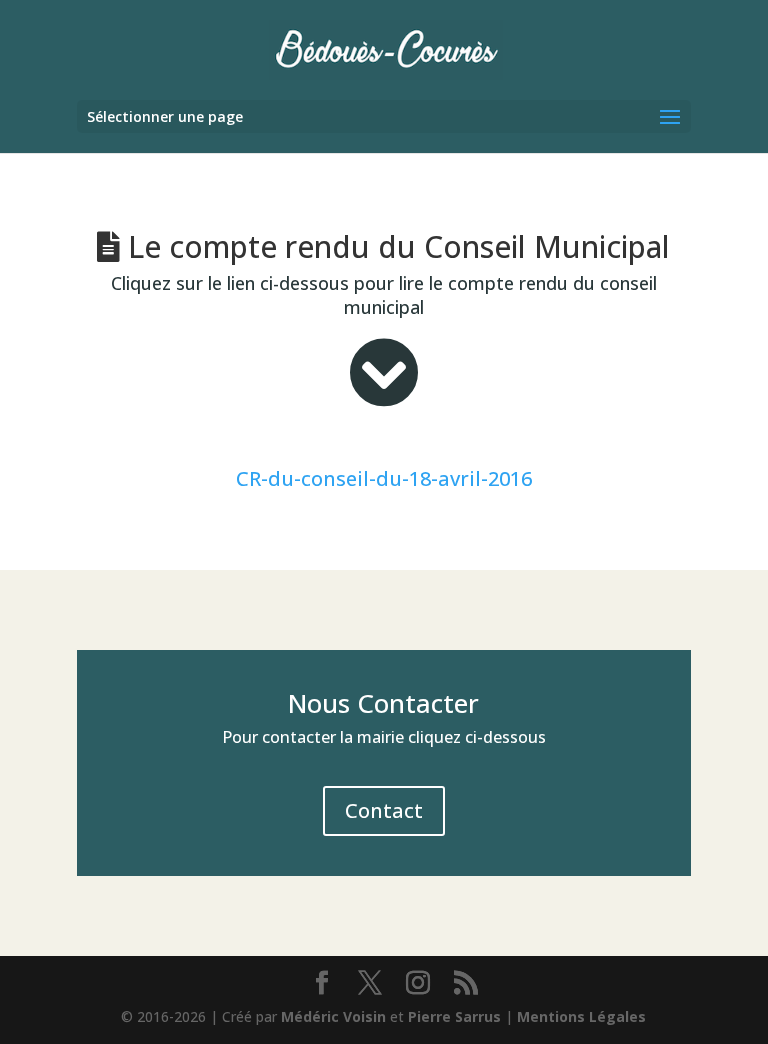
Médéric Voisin (333, 1016)
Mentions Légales (581, 1016)
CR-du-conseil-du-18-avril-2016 (384, 478)
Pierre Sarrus (454, 1016)
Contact (384, 810)
